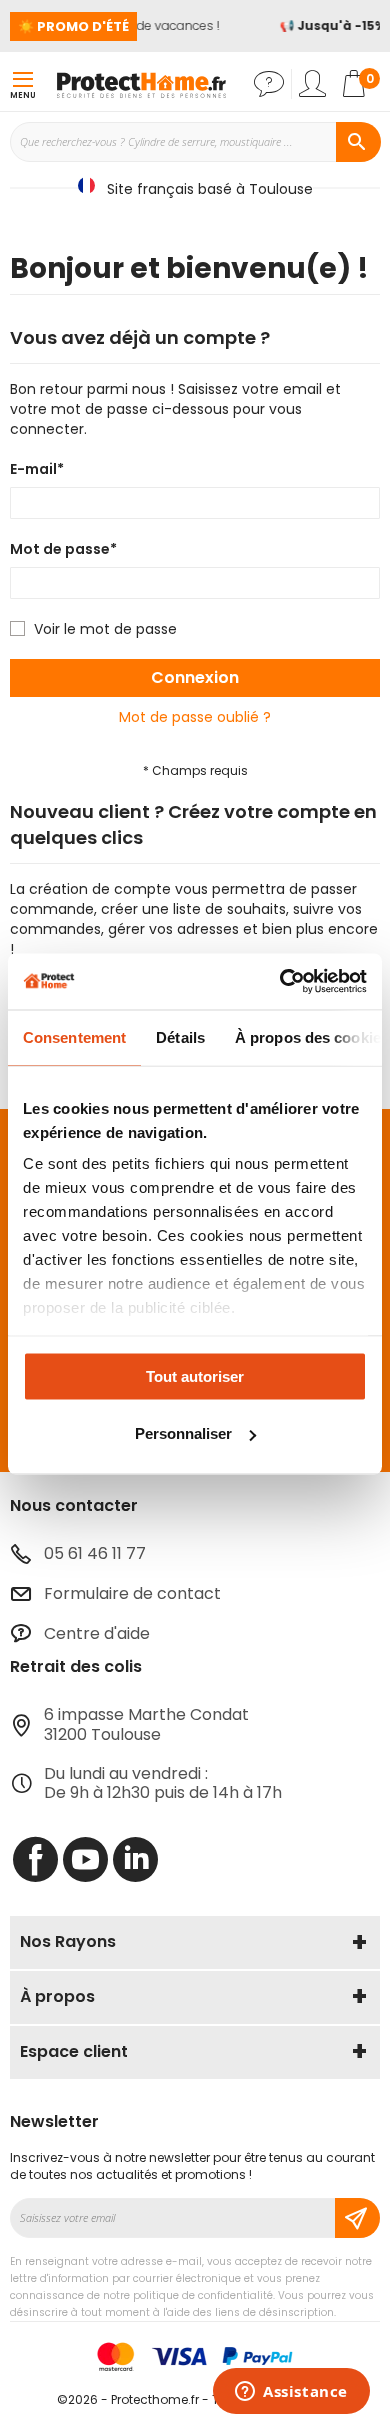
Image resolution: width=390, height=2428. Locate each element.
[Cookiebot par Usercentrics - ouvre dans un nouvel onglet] (280, 982)
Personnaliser (183, 1433)
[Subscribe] (357, 2218)
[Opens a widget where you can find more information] (291, 2393)
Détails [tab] (180, 1036)
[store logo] (141, 84)
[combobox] (195, 142)
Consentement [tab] (74, 1036)
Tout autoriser (195, 1375)
